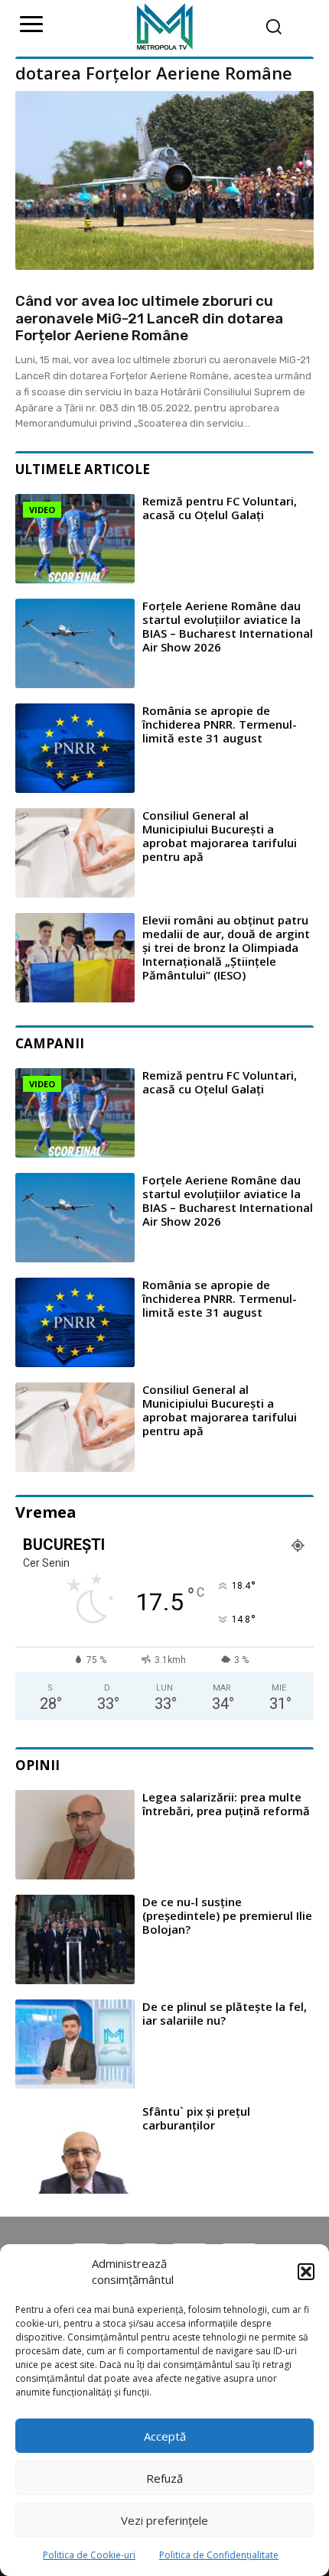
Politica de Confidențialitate (219, 2555)
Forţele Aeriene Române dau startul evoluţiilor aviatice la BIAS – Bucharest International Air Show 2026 (228, 626)
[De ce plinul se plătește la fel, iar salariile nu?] (75, 2044)
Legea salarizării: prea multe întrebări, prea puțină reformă (226, 1804)
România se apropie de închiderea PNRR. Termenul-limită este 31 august (220, 724)
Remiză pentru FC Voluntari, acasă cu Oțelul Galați (220, 508)
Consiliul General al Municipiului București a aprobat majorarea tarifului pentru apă (220, 836)
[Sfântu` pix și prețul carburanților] (75, 2149)
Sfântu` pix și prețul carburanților (196, 2118)
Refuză (164, 2478)
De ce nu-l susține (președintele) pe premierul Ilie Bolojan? (227, 1915)
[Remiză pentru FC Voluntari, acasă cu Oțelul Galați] (75, 539)
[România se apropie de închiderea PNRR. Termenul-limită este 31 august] (75, 748)
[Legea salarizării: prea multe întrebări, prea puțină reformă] (75, 1835)
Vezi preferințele (164, 2520)
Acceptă (165, 2436)
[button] (306, 2272)
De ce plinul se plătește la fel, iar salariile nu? (225, 2013)
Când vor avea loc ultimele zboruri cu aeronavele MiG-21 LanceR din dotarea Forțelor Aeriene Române (149, 318)
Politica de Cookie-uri (89, 2555)
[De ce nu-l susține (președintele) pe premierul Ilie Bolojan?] (75, 1939)
